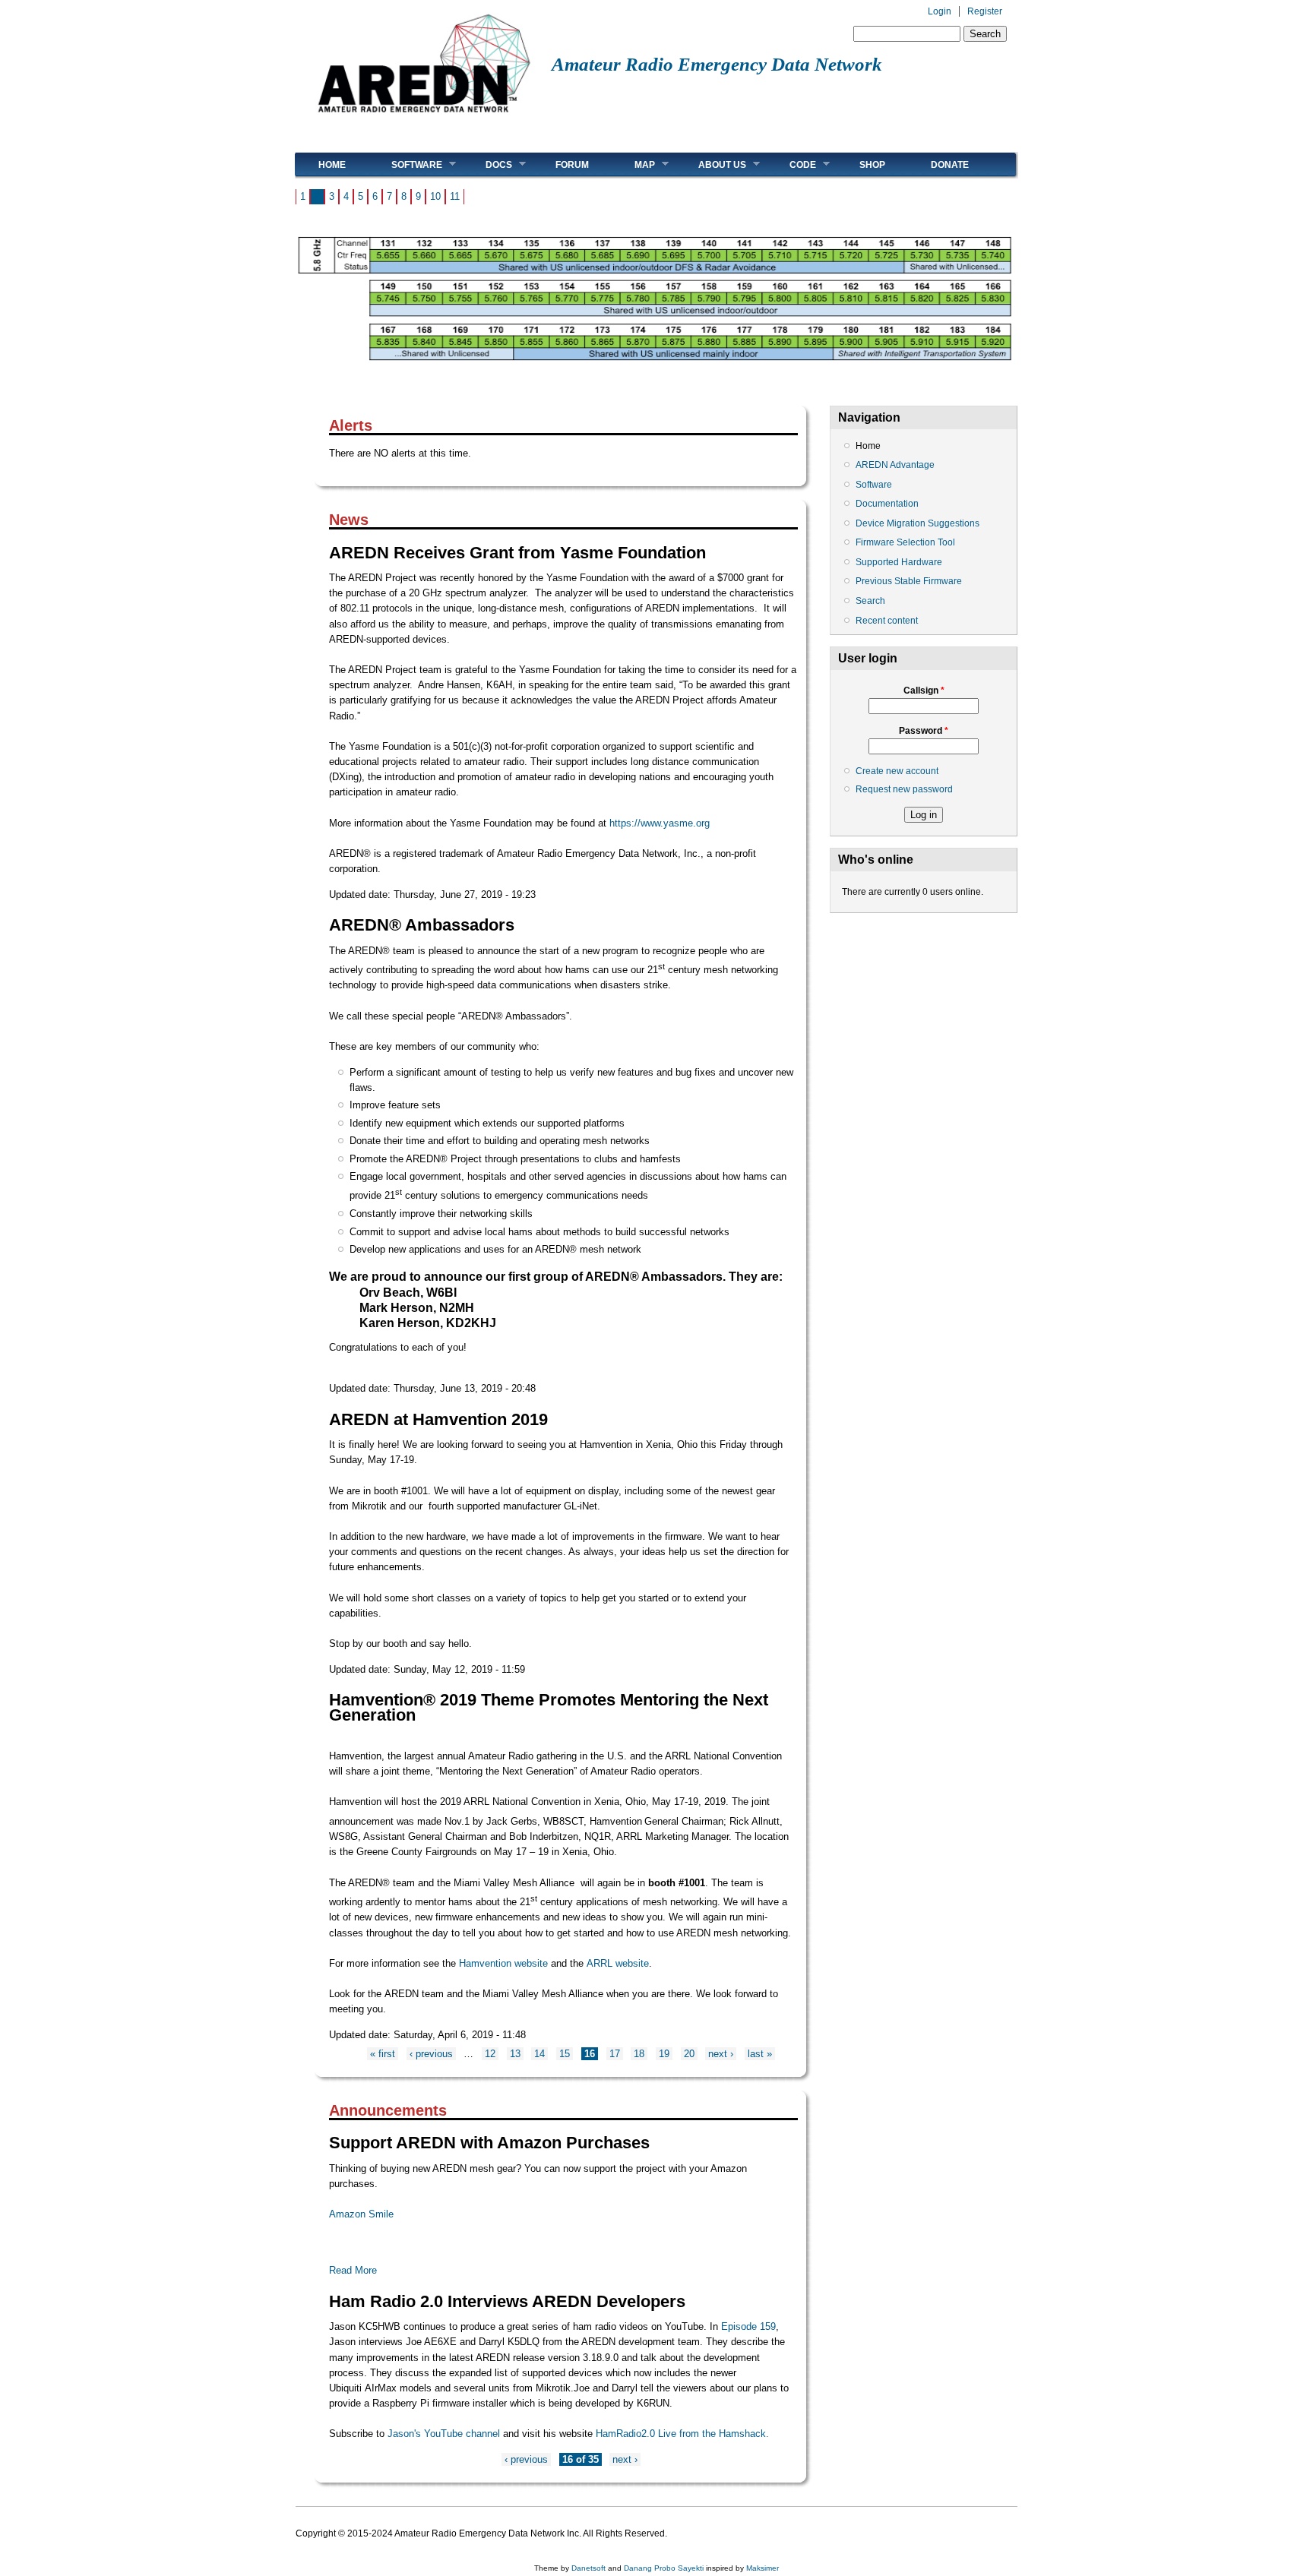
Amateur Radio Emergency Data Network (717, 64)
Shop (872, 165)
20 (689, 2054)
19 (664, 2054)
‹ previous (431, 2054)
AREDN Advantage (895, 465)
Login (940, 11)
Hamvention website (503, 1963)
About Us (711, 164)
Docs (487, 164)
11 (455, 196)
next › (721, 2054)
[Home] (424, 118)
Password (924, 731)
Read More (353, 2270)
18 (639, 2054)
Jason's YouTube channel (444, 2434)
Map (633, 164)
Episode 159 (748, 2326)
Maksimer (762, 2568)
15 (565, 2054)
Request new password (904, 789)
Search (870, 601)
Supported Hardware (899, 562)
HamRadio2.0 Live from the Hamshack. (682, 2434)
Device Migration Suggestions (918, 523)
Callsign (924, 691)
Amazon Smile (361, 2214)
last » (760, 2054)
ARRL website (618, 1963)
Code (791, 164)
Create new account (897, 771)
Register (985, 11)
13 (515, 2054)
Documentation (887, 504)
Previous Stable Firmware (909, 581)
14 (539, 2054)
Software (405, 164)
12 (490, 2054)
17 (615, 2054)
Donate (950, 165)
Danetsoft (588, 2568)
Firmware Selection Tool (905, 542)
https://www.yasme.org (660, 823)
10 (435, 196)
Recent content (887, 621)
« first (383, 2054)
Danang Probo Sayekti (664, 2568)
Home (332, 165)
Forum (572, 165)
